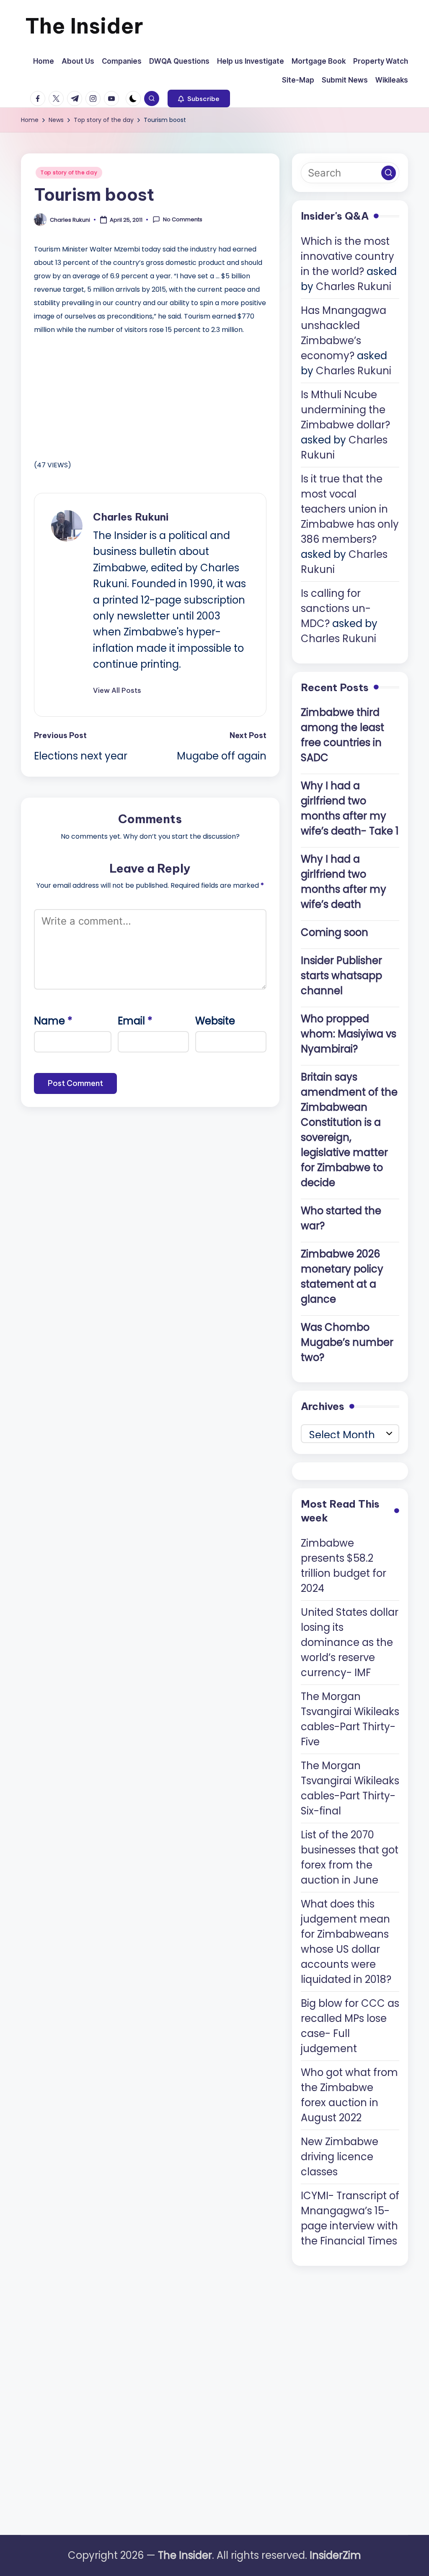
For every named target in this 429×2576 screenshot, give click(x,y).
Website (215, 1021)
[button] (199, 98)
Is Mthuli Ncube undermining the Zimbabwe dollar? (345, 410)
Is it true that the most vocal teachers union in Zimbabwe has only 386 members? (350, 509)
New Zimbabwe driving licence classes (340, 2157)
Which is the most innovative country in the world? (348, 256)
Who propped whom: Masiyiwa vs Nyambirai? (349, 1034)
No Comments (183, 220)
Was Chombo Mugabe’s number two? (347, 1342)
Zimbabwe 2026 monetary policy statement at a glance (342, 1276)
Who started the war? (341, 1218)
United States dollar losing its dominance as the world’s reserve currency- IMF (350, 1642)
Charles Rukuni (131, 517)
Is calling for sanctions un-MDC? (336, 608)
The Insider (84, 26)
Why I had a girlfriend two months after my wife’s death (344, 882)
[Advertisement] (97, 395)
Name (53, 1021)
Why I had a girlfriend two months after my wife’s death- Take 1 (350, 808)
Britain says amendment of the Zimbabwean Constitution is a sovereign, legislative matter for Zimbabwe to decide (349, 1130)
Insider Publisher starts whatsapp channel (341, 976)
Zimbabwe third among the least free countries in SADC (342, 735)
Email (135, 1021)
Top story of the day (69, 172)
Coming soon (335, 932)
